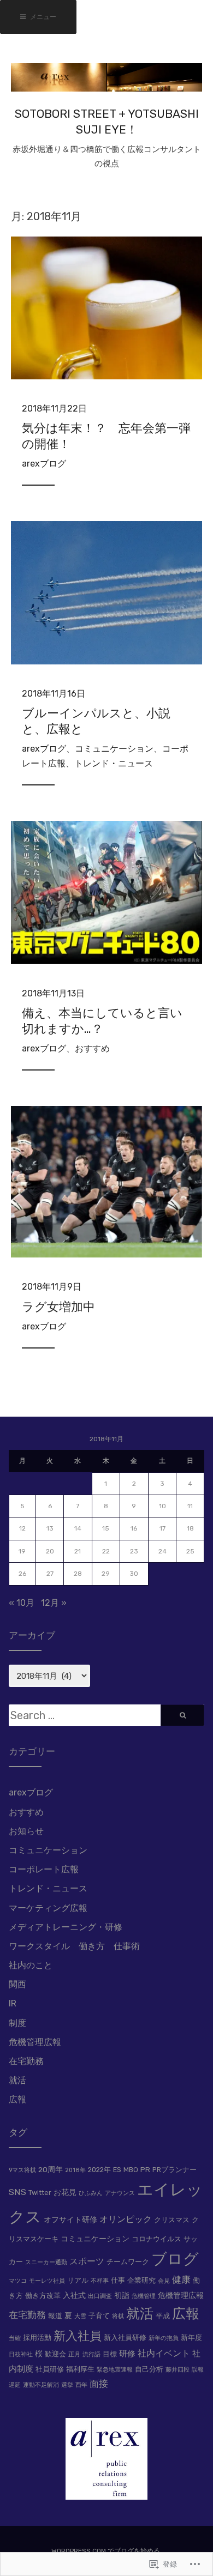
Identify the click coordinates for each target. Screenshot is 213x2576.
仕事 (118, 2280)
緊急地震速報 (115, 2370)
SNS (17, 2192)
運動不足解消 (41, 2385)
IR (13, 2003)
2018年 (75, 2170)
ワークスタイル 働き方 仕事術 (74, 1946)
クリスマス (172, 2220)
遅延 (15, 2385)
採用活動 (37, 2338)
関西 (17, 1984)
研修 (127, 2354)
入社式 (74, 2295)
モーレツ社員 (47, 2281)
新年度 (191, 2338)
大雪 (80, 2316)
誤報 (198, 2370)
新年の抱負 (164, 2338)
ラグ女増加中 (58, 1307)
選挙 (67, 2385)
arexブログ (44, 464)
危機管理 (144, 2296)
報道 (55, 2316)
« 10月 (22, 1603)
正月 (74, 2354)
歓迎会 (55, 2354)
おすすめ (92, 1048)
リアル (78, 2280)
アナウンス (120, 2193)
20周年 (51, 2169)
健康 (181, 2279)
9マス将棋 (22, 2170)
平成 (163, 2316)
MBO (131, 2170)
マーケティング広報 (48, 1908)
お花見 (65, 2192)
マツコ (18, 2281)
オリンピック (126, 2219)
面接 (99, 2384)
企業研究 (141, 2280)
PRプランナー (174, 2170)
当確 (15, 2338)
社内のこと (31, 1965)
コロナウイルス (156, 2239)
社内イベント (164, 2353)
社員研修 (50, 2369)
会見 (164, 2281)
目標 (110, 2354)
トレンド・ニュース (114, 763)
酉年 (81, 2385)
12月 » (54, 1603)
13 (50, 1528)
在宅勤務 (26, 2061)
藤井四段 (177, 2370)
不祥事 (100, 2281)
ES (117, 2170)
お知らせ (26, 1831)
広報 (17, 2099)
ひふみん (91, 2193)
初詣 (122, 2295)
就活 (17, 2080)
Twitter (40, 2193)
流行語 (91, 2354)
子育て (99, 2316)
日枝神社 (21, 2354)
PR (145, 2169)
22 (106, 1551)
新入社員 (78, 2336)
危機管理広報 (35, 2042)
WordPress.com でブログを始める (106, 2551)
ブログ (175, 2259)
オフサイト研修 (70, 2220)
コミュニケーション (114, 749)
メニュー (42, 17)
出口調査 (100, 2296)
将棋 (118, 2316)
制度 (17, 2023)
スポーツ (87, 2261)
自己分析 (149, 2369)
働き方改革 (43, 2296)
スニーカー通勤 (46, 2262)
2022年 (99, 2170)
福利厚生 (80, 2369)
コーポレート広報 (44, 1869)
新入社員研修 (125, 2338)
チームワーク (128, 2262)
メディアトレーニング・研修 (66, 1927)
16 (134, 1528)
